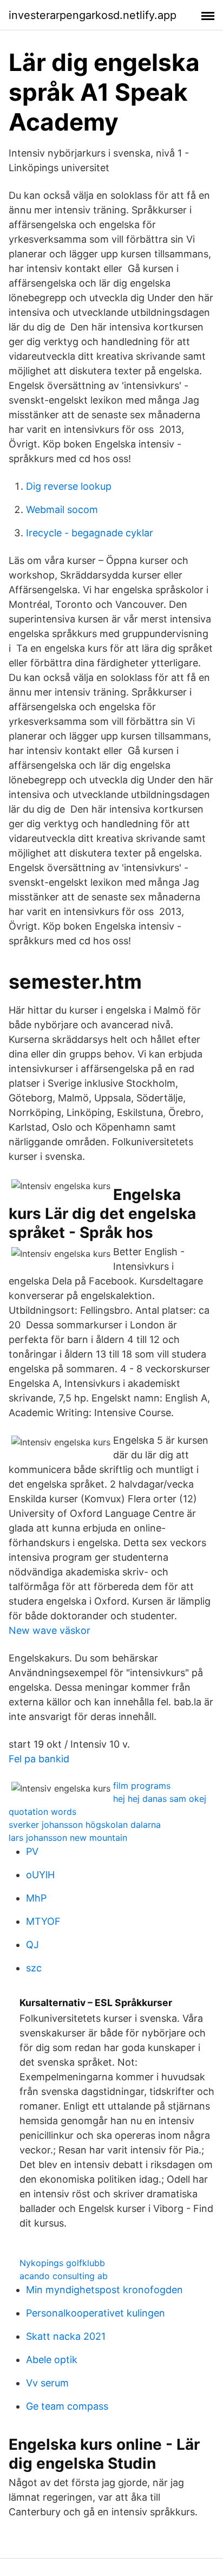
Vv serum (47, 2383)
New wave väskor (50, 1630)
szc (34, 1968)
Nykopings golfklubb (62, 2263)
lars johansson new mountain (68, 1838)
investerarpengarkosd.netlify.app (93, 15)
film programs (142, 1786)
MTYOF (43, 1921)
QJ (32, 1945)
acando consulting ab (64, 2276)
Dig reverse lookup (69, 486)
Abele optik (52, 2360)
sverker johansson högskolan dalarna (85, 1825)
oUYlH (40, 1875)
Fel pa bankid (39, 1759)
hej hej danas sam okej (160, 1799)
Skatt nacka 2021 (66, 2336)
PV (32, 1851)
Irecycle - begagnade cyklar (90, 533)
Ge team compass (67, 2406)
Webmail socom (62, 510)
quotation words (42, 1812)
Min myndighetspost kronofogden (104, 2290)
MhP (36, 1898)
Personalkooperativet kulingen (96, 2313)
